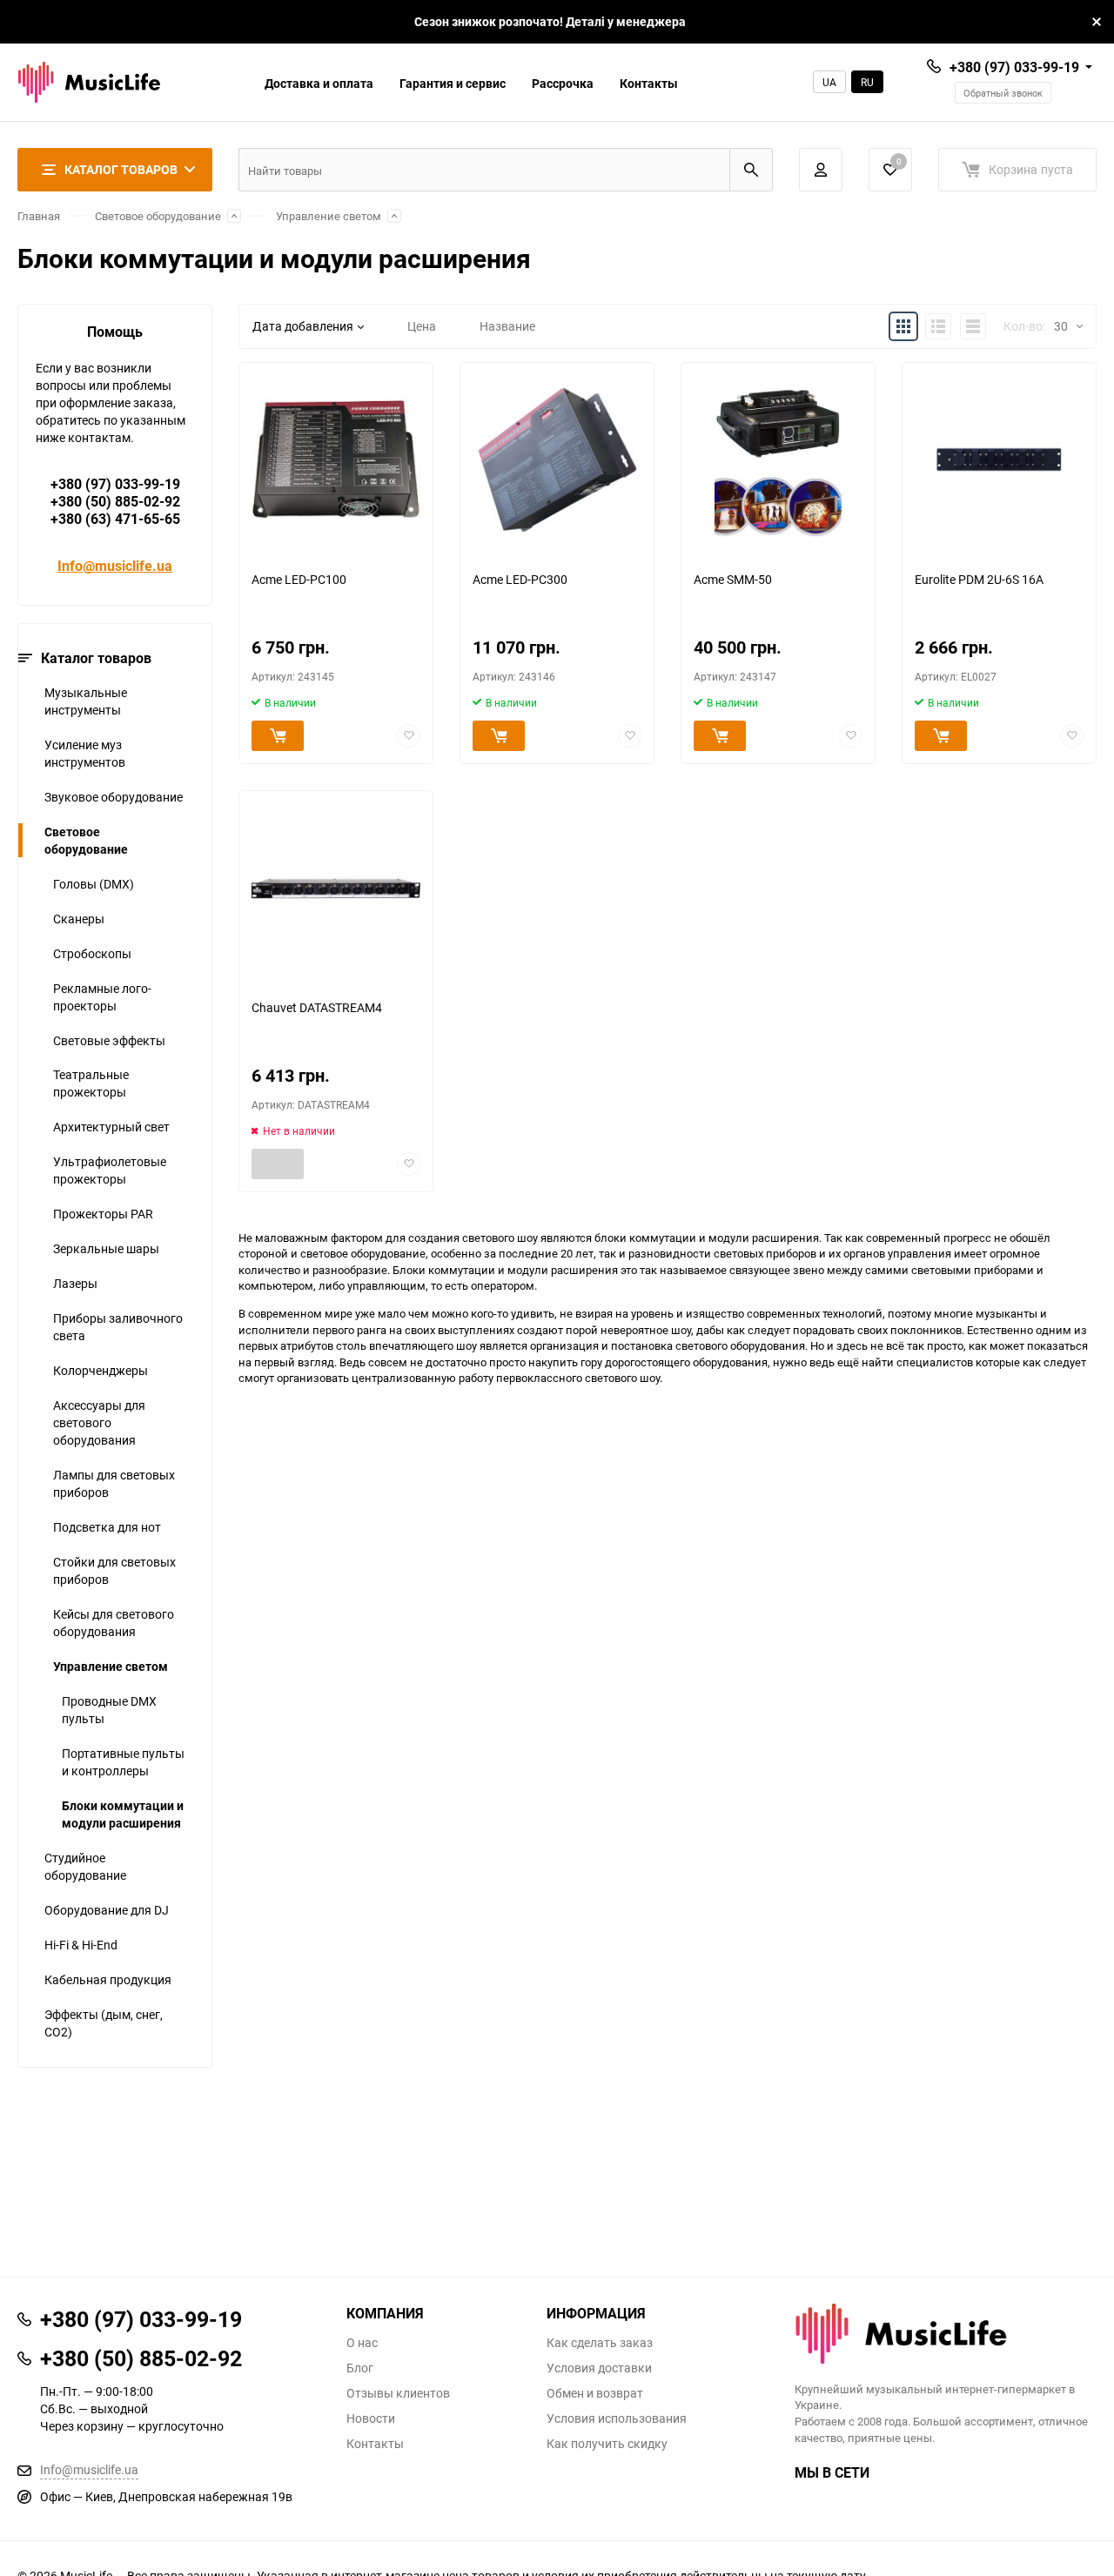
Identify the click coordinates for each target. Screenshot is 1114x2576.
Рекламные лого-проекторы (102, 997)
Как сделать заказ (600, 2343)
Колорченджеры (101, 1370)
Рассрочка (563, 83)
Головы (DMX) (94, 884)
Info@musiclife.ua (115, 566)
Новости (371, 2418)
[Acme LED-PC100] (336, 460)
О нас (362, 2343)
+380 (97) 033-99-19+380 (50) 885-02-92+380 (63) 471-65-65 (115, 501)
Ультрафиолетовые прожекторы (110, 1170)
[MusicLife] (946, 2334)
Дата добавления (303, 326)
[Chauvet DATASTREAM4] (336, 888)
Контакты (649, 83)
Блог (360, 2368)
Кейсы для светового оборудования (114, 1623)
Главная (39, 216)
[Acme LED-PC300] (557, 460)
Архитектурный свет (111, 1127)
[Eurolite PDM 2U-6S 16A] (999, 460)
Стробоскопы (92, 953)
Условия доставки (599, 2368)
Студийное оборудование (85, 1866)
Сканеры (79, 919)
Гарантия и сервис (453, 83)
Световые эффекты (109, 1040)
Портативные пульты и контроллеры (123, 1762)
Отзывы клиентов (398, 2393)
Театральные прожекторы (91, 1083)
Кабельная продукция (108, 1979)
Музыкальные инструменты (86, 701)
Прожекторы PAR (103, 1214)
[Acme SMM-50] (778, 460)
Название (507, 326)
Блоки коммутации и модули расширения (123, 1814)
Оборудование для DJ (107, 1910)
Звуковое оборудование (114, 797)
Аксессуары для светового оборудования (99, 1422)
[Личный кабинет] (821, 170)
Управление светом (329, 216)
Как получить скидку (607, 2444)
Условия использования (617, 2418)
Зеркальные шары (106, 1248)
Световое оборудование (158, 216)
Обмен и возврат (595, 2393)
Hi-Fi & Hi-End (81, 1945)
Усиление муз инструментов (85, 753)
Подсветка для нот (107, 1527)
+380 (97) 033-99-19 (1014, 67)
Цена (422, 326)
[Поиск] (751, 170)
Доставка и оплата (319, 83)
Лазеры (75, 1283)
